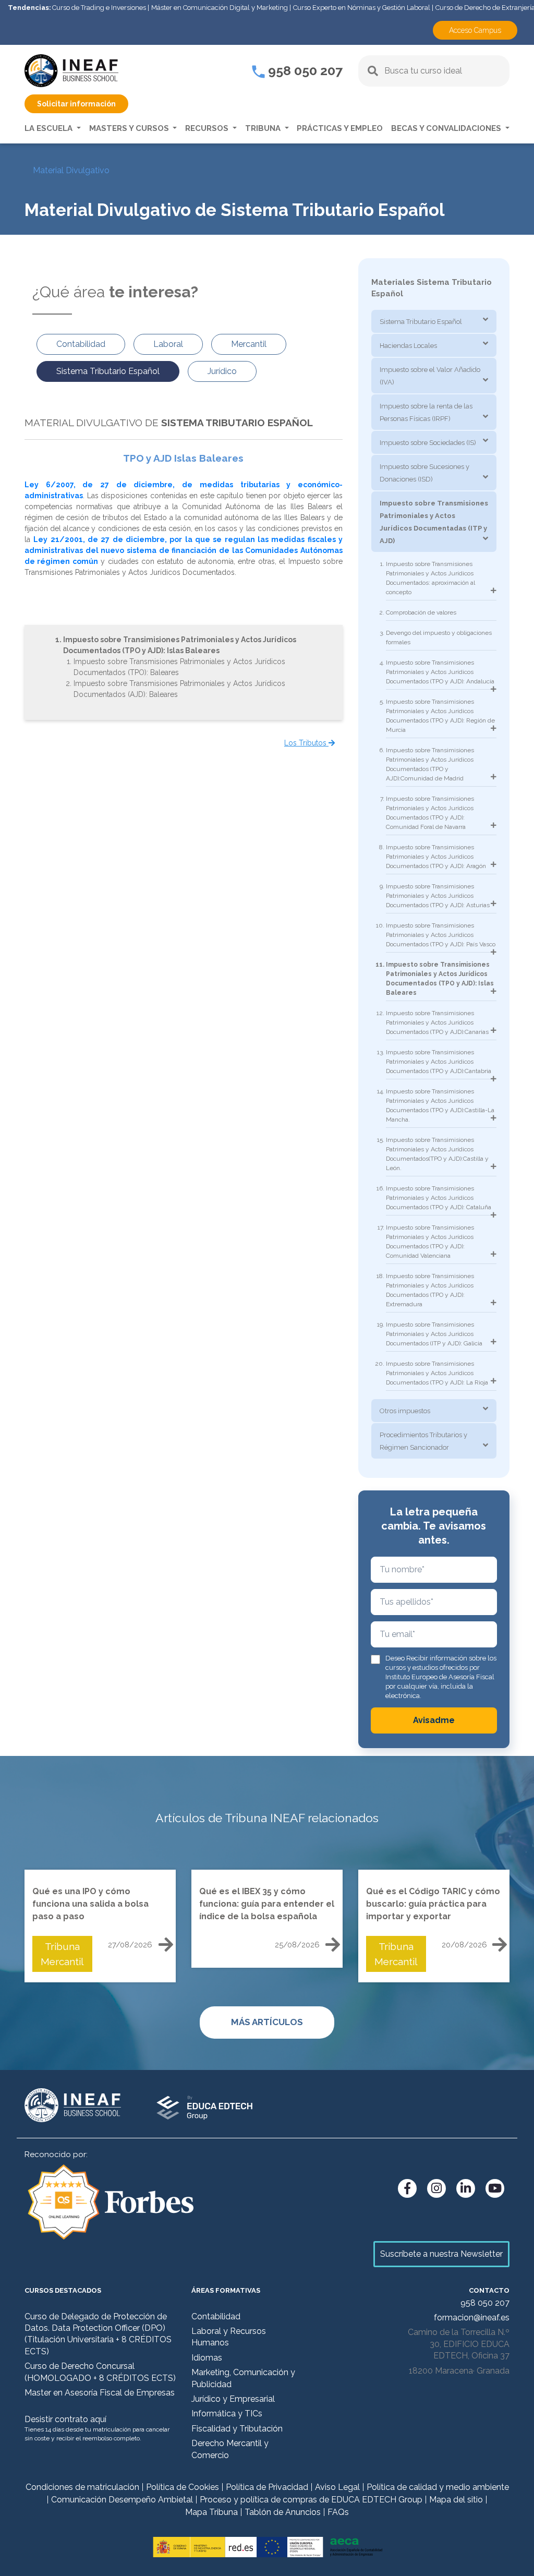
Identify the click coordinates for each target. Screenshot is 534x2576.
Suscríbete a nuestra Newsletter (441, 2254)
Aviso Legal (337, 2487)
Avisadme (434, 1720)
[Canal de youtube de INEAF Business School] (495, 2188)
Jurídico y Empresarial (233, 2399)
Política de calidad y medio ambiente (438, 2487)
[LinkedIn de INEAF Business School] (466, 2188)
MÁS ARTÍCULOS (267, 2022)
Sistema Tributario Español (421, 322)
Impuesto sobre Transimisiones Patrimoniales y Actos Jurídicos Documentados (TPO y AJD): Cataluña (439, 1198)
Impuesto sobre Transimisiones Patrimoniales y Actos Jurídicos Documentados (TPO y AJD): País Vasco (441, 935)
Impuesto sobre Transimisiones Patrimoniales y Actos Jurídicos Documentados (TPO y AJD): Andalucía (440, 672)
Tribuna (264, 128)
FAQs (338, 2512)
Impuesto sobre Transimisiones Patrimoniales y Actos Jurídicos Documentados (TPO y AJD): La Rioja (437, 1373)
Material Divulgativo (71, 170)
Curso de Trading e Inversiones (99, 8)
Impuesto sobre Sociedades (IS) (428, 443)
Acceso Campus (475, 30)
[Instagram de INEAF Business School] (436, 2188)
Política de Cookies (183, 2487)
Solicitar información (76, 104)
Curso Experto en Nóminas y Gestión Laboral (362, 8)
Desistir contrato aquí (65, 2419)
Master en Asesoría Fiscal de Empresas (100, 2393)
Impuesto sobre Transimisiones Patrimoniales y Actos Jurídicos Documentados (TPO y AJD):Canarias (437, 1022)
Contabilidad (216, 2316)
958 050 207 (304, 70)
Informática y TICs (227, 2414)
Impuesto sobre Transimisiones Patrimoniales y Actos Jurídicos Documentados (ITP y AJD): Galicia (434, 1334)
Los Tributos (306, 743)
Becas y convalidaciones (447, 128)
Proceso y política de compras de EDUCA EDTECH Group (311, 2500)
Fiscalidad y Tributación (237, 2429)
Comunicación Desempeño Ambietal (122, 2500)
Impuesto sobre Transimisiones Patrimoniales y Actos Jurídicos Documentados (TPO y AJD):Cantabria (439, 1062)
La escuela (50, 128)
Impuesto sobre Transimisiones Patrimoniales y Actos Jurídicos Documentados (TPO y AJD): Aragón (436, 857)
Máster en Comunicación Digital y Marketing (220, 8)
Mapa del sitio (456, 2500)
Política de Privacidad (267, 2487)
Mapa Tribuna (211, 2512)
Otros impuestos (405, 1411)
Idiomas (207, 2358)
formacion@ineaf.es (472, 2318)
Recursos (208, 128)
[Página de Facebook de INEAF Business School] (407, 2188)
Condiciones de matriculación (82, 2487)
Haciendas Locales (408, 346)
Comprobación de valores (421, 612)
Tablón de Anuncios (283, 2512)
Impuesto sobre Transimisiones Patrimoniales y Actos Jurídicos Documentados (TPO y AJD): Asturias (438, 896)
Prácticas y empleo (340, 128)
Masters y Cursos (130, 128)
